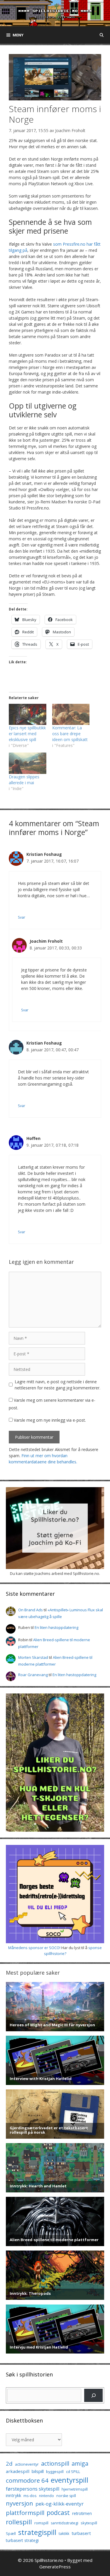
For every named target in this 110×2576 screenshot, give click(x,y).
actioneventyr (27, 2464)
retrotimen (82, 2513)
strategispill (37, 2532)
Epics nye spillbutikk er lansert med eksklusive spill (27, 734)
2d (9, 2463)
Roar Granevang (33, 1675)
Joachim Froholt (70, 130)
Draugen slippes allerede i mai (24, 780)
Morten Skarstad (33, 1657)
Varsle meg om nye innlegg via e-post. (50, 1420)
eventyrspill (70, 2480)
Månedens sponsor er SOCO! (34, 1948)
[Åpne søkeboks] (102, 35)
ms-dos (30, 2496)
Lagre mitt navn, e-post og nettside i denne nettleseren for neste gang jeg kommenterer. (57, 1385)
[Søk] (93, 2395)
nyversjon (20, 2503)
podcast (58, 2512)
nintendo (46, 2496)
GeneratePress (55, 2567)
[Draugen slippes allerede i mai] (28, 763)
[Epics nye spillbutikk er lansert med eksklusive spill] (28, 715)
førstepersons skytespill (33, 2489)
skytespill (89, 2523)
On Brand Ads (31, 1610)
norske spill (66, 2496)
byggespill (55, 2472)
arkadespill (18, 2471)
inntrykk (13, 2495)
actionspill (55, 2463)
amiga (80, 2463)
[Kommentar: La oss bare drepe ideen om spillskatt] (71, 715)
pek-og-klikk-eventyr (60, 2504)
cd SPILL (73, 2472)
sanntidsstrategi (65, 2523)
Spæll (11, 2533)
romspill (41, 2523)
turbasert (81, 2533)
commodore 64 (27, 2480)
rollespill (19, 2522)
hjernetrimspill (75, 2489)
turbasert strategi (22, 2540)
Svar (22, 917)
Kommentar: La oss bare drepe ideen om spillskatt (70, 734)
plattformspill (25, 2513)
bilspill (38, 2471)
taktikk (64, 2534)
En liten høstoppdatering (56, 1627)
